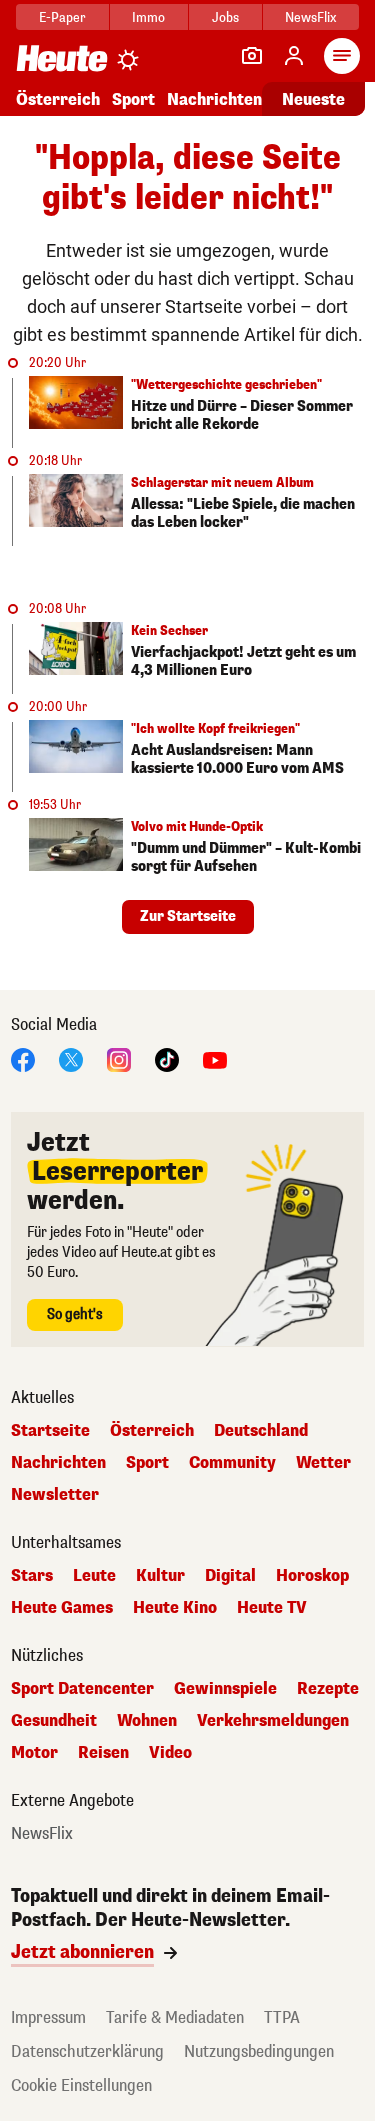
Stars (32, 1576)
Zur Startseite (188, 916)
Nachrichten (58, 1463)
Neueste (313, 99)
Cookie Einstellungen (81, 2085)
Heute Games (62, 1608)
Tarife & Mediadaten (175, 2017)
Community (232, 1463)
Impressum (48, 2017)
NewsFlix (310, 17)
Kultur (160, 1576)
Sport (133, 99)
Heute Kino (175, 1608)
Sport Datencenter (82, 1689)
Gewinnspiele (225, 1689)
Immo (148, 17)
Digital (230, 1576)
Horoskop (312, 1576)
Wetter (323, 1463)
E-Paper (62, 17)
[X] (71, 1058)
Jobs (225, 17)
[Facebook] (23, 1058)
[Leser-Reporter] (252, 56)
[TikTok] (167, 1058)
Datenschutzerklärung (87, 2051)
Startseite (50, 1431)
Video (170, 1753)
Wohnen (147, 1721)
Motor (34, 1753)
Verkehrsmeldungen (273, 1721)
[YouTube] (215, 1058)
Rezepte (328, 1689)
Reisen (103, 1753)
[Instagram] (119, 1058)
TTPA (282, 2017)
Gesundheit (54, 1721)
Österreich (58, 99)
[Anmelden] (294, 56)
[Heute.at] (62, 57)
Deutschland (261, 1431)
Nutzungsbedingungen (259, 2051)
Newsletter (55, 1495)
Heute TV (272, 1608)
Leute (94, 1576)
